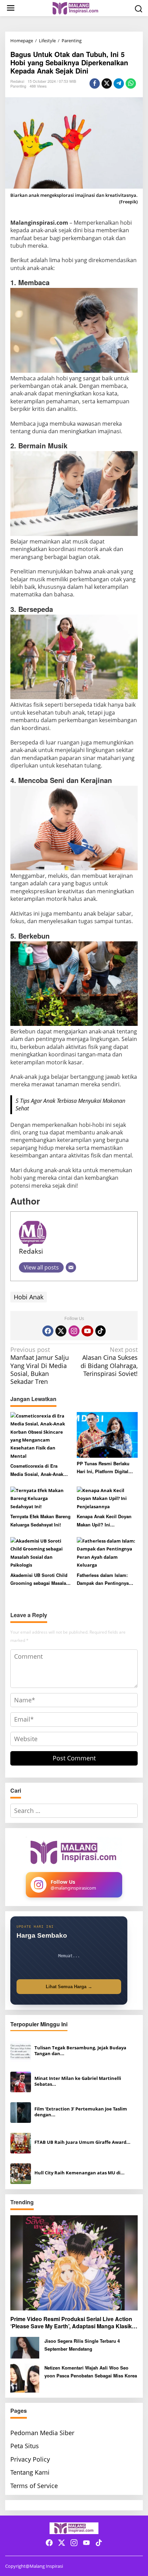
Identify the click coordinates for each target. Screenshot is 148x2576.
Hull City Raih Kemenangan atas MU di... (80, 2173)
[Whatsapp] (131, 83)
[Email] (71, 1267)
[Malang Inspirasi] (75, 8)
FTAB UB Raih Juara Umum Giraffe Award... (82, 2142)
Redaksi (31, 1251)
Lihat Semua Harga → (69, 1987)
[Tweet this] (107, 83)
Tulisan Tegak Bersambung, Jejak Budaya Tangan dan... (80, 2051)
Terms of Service (34, 2486)
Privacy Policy (30, 2459)
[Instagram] (74, 1331)
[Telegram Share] (119, 83)
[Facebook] (48, 1331)
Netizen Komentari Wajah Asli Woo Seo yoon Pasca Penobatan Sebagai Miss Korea (91, 2372)
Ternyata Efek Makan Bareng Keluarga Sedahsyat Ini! (40, 1520)
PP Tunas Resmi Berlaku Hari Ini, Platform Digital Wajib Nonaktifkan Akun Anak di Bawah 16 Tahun (103, 1468)
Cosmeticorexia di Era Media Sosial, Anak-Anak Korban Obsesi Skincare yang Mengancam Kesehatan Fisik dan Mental (41, 1470)
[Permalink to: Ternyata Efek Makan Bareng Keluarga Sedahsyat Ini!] (41, 1498)
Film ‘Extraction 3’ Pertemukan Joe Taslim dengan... (81, 2112)
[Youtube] (87, 1331)
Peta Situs (25, 2446)
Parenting (18, 86)
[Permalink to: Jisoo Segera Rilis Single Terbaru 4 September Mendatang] (25, 2347)
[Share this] (95, 83)
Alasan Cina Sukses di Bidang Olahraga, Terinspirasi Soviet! (109, 1362)
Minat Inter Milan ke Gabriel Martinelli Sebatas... (78, 2081)
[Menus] (11, 8)
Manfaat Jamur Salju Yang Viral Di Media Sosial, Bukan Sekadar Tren (40, 1366)
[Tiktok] (101, 1331)
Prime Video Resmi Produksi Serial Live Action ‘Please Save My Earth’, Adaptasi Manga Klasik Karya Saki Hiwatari (71, 2323)
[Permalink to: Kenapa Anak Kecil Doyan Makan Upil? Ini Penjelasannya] (107, 1498)
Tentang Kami (30, 2472)
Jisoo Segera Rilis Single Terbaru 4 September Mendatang (82, 2345)
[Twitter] (61, 1331)
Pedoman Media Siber (42, 2433)
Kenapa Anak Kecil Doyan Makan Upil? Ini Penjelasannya (104, 1521)
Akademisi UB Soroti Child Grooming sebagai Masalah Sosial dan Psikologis (40, 1580)
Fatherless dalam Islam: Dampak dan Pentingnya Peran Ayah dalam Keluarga (106, 1580)
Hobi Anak (29, 1297)
